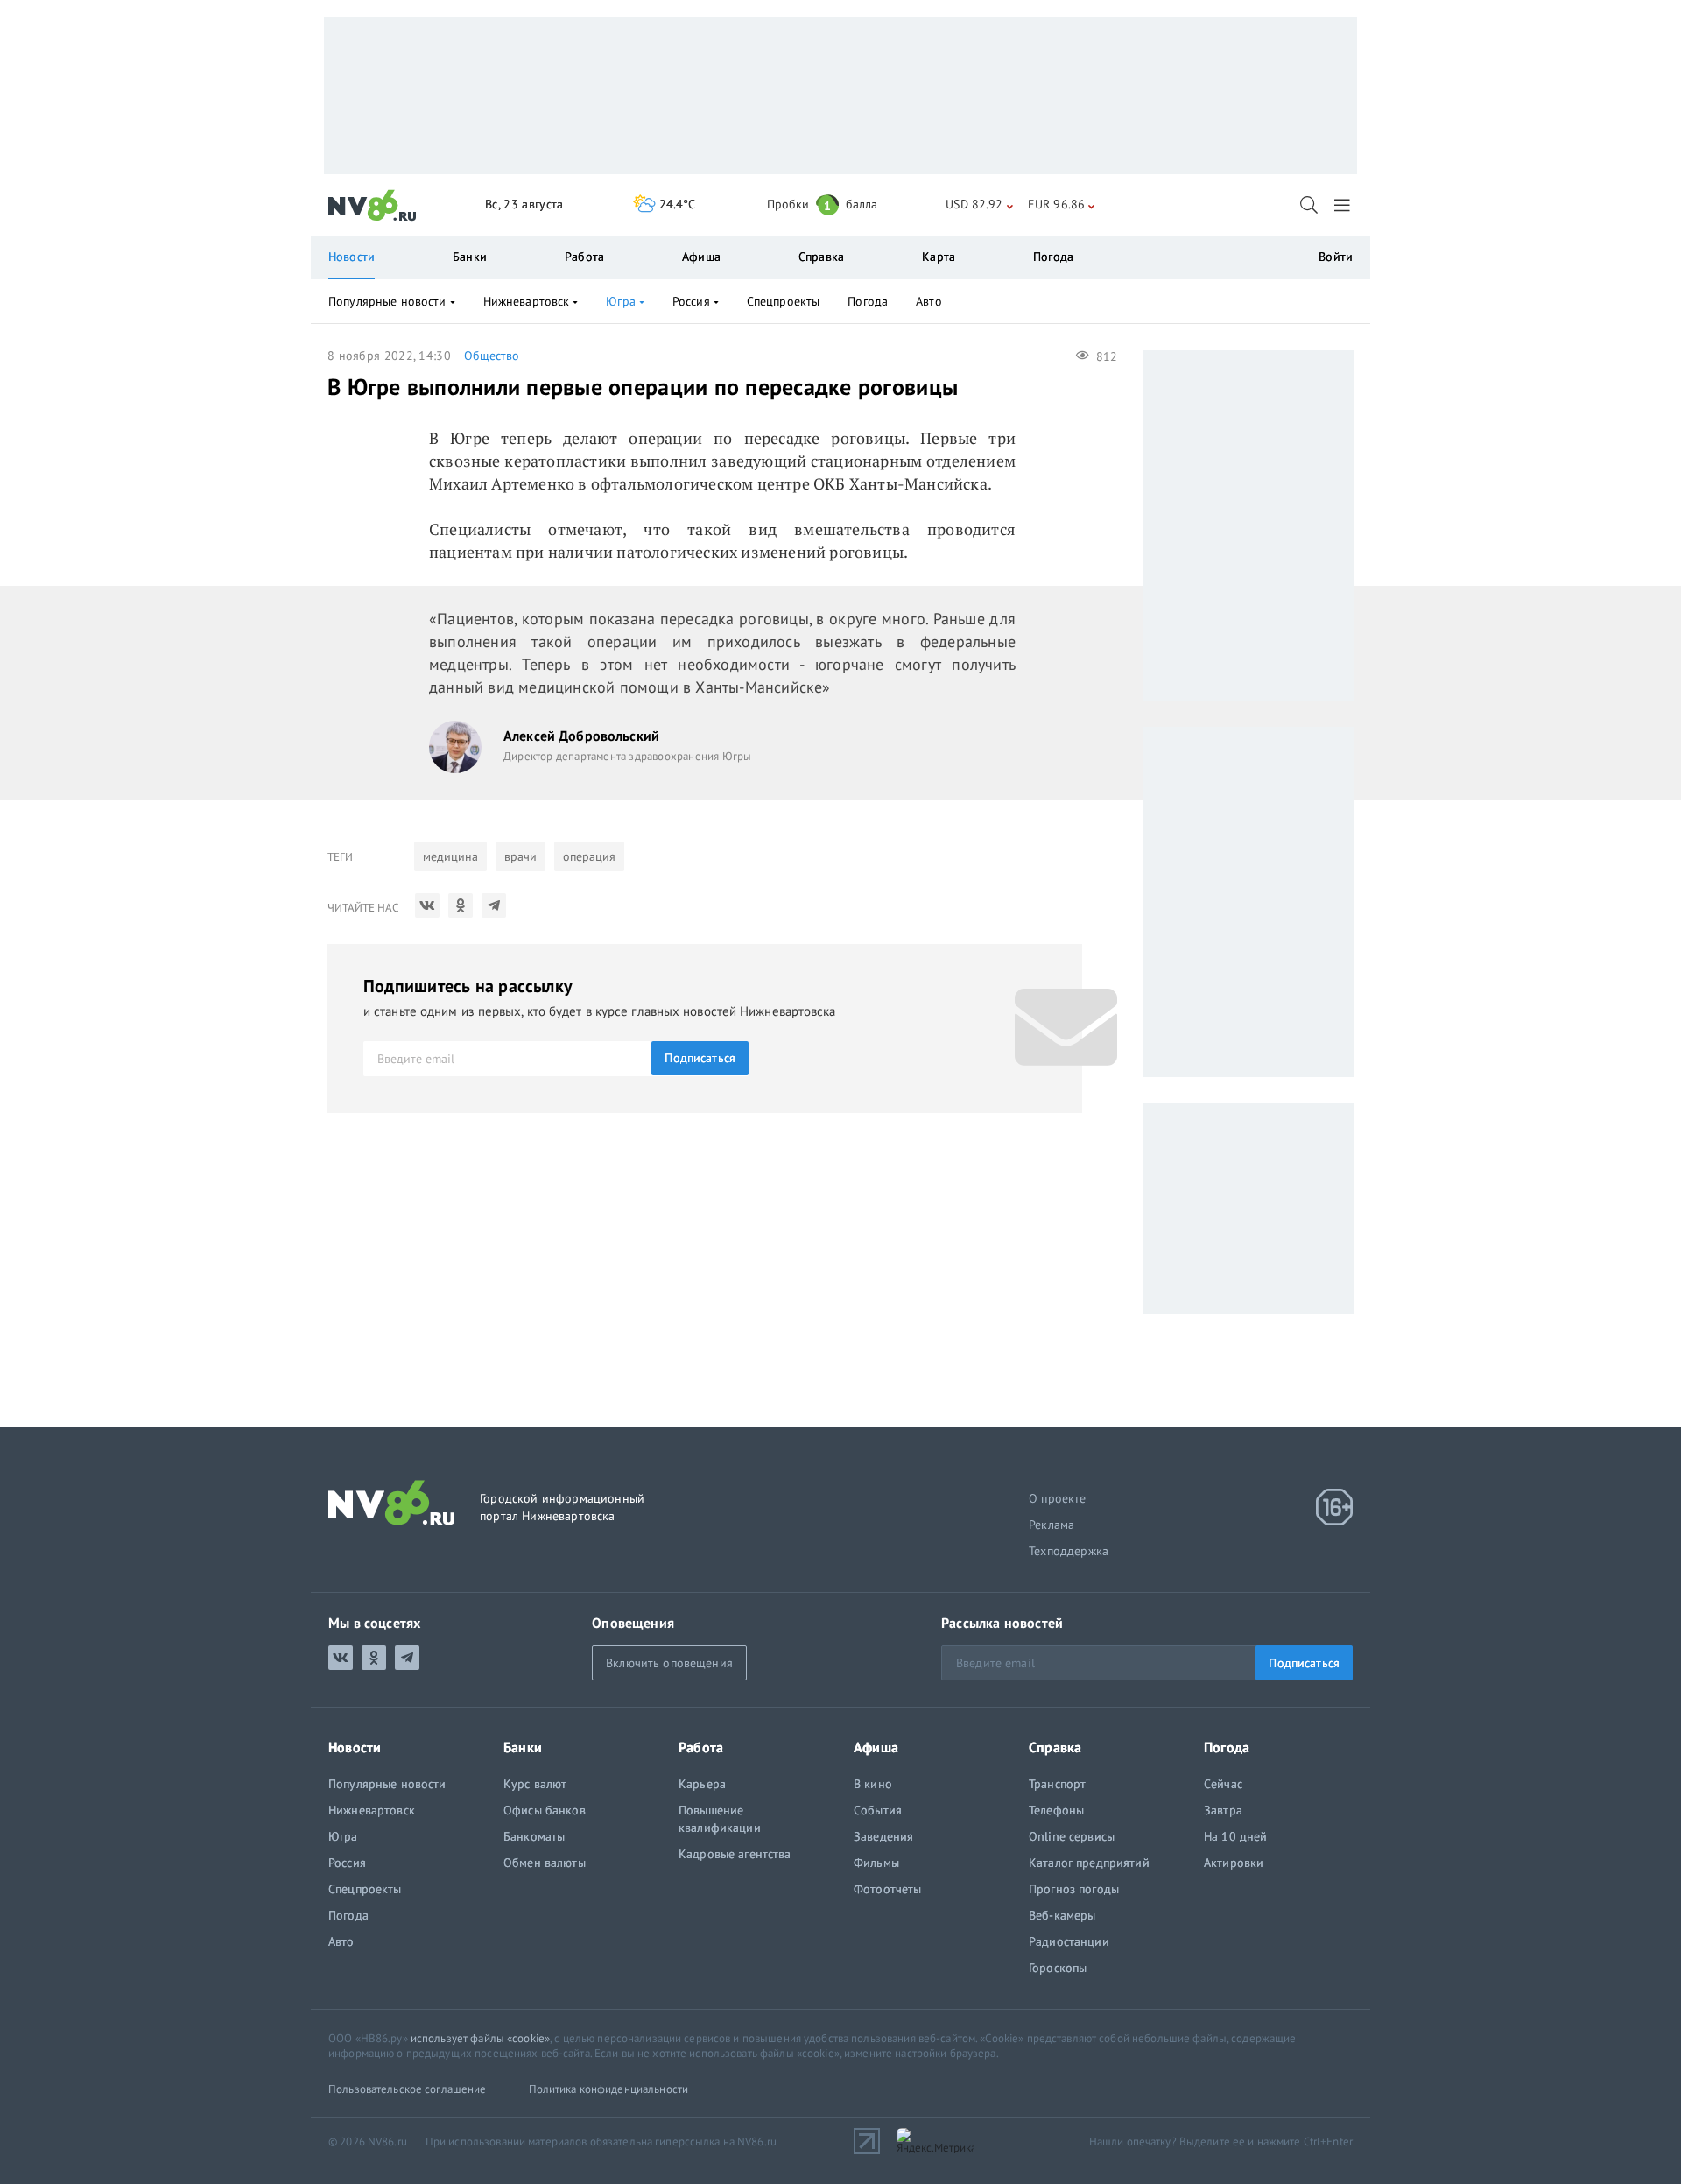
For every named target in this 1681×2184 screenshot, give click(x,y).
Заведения (883, 1836)
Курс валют (535, 1784)
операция (589, 856)
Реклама (1052, 1525)
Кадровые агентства (735, 1854)
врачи (520, 856)
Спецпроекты (784, 301)
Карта (939, 257)
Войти (1336, 257)
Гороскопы (1058, 1968)
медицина (450, 856)
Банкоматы (534, 1836)
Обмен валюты (545, 1863)
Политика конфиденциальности (609, 2089)
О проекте (1058, 1498)
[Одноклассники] (461, 905)
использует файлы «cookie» (480, 2038)
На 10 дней (1235, 1836)
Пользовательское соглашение (408, 2089)
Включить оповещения (669, 1663)
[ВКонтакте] (427, 905)
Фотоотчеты (887, 1889)
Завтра (1223, 1810)
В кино (873, 1784)
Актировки (1234, 1863)
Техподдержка (1069, 1551)
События (878, 1810)
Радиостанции (1069, 1941)
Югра (621, 301)
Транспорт (1057, 1784)
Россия (691, 301)
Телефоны (1056, 1810)
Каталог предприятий (1089, 1863)
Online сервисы (1072, 1836)
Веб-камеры (1062, 1915)
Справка (821, 257)
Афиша (701, 257)
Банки (470, 257)
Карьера (702, 1784)
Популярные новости (387, 301)
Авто (929, 301)
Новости (352, 257)
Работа (584, 257)
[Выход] (1343, 205)
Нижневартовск (527, 301)
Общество (492, 356)
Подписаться (700, 1058)
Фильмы (876, 1863)
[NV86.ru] (373, 206)
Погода (1053, 257)
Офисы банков (545, 1810)
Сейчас (1223, 1784)
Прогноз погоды (1074, 1889)
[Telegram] (494, 905)
